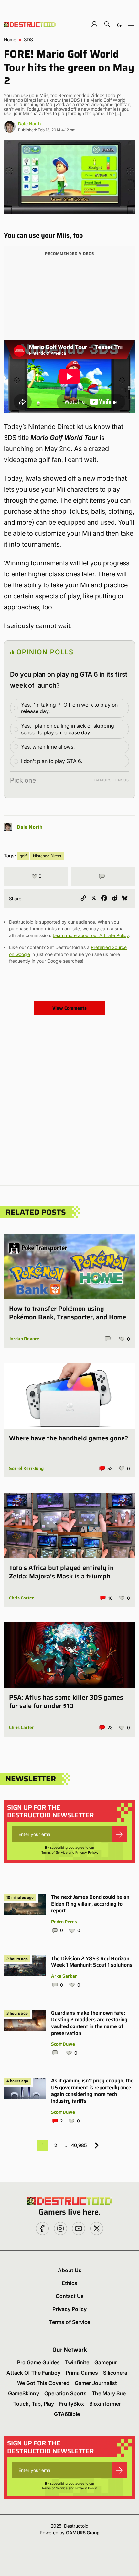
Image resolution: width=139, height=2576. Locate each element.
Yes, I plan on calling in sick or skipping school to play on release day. (68, 729)
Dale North (29, 124)
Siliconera (115, 2373)
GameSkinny (24, 2393)
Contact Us (70, 2296)
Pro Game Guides (38, 2362)
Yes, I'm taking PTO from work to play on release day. (69, 708)
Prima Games (82, 2373)
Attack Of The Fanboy (33, 2373)
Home (10, 40)
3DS (28, 40)
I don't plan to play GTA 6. (52, 761)
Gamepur (106, 2362)
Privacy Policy (86, 1852)
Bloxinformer (105, 2404)
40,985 (79, 2145)
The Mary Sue (109, 2393)
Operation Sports (65, 2393)
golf (23, 856)
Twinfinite (77, 2362)
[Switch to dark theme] (119, 24)
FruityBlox (72, 2404)
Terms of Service (54, 1852)
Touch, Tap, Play (34, 2404)
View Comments (69, 1008)
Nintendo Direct (47, 856)
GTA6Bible (67, 2414)
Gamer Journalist (96, 2383)
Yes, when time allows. (48, 747)
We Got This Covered (43, 2383)
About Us (70, 2270)
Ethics (69, 2283)
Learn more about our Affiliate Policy (91, 935)
